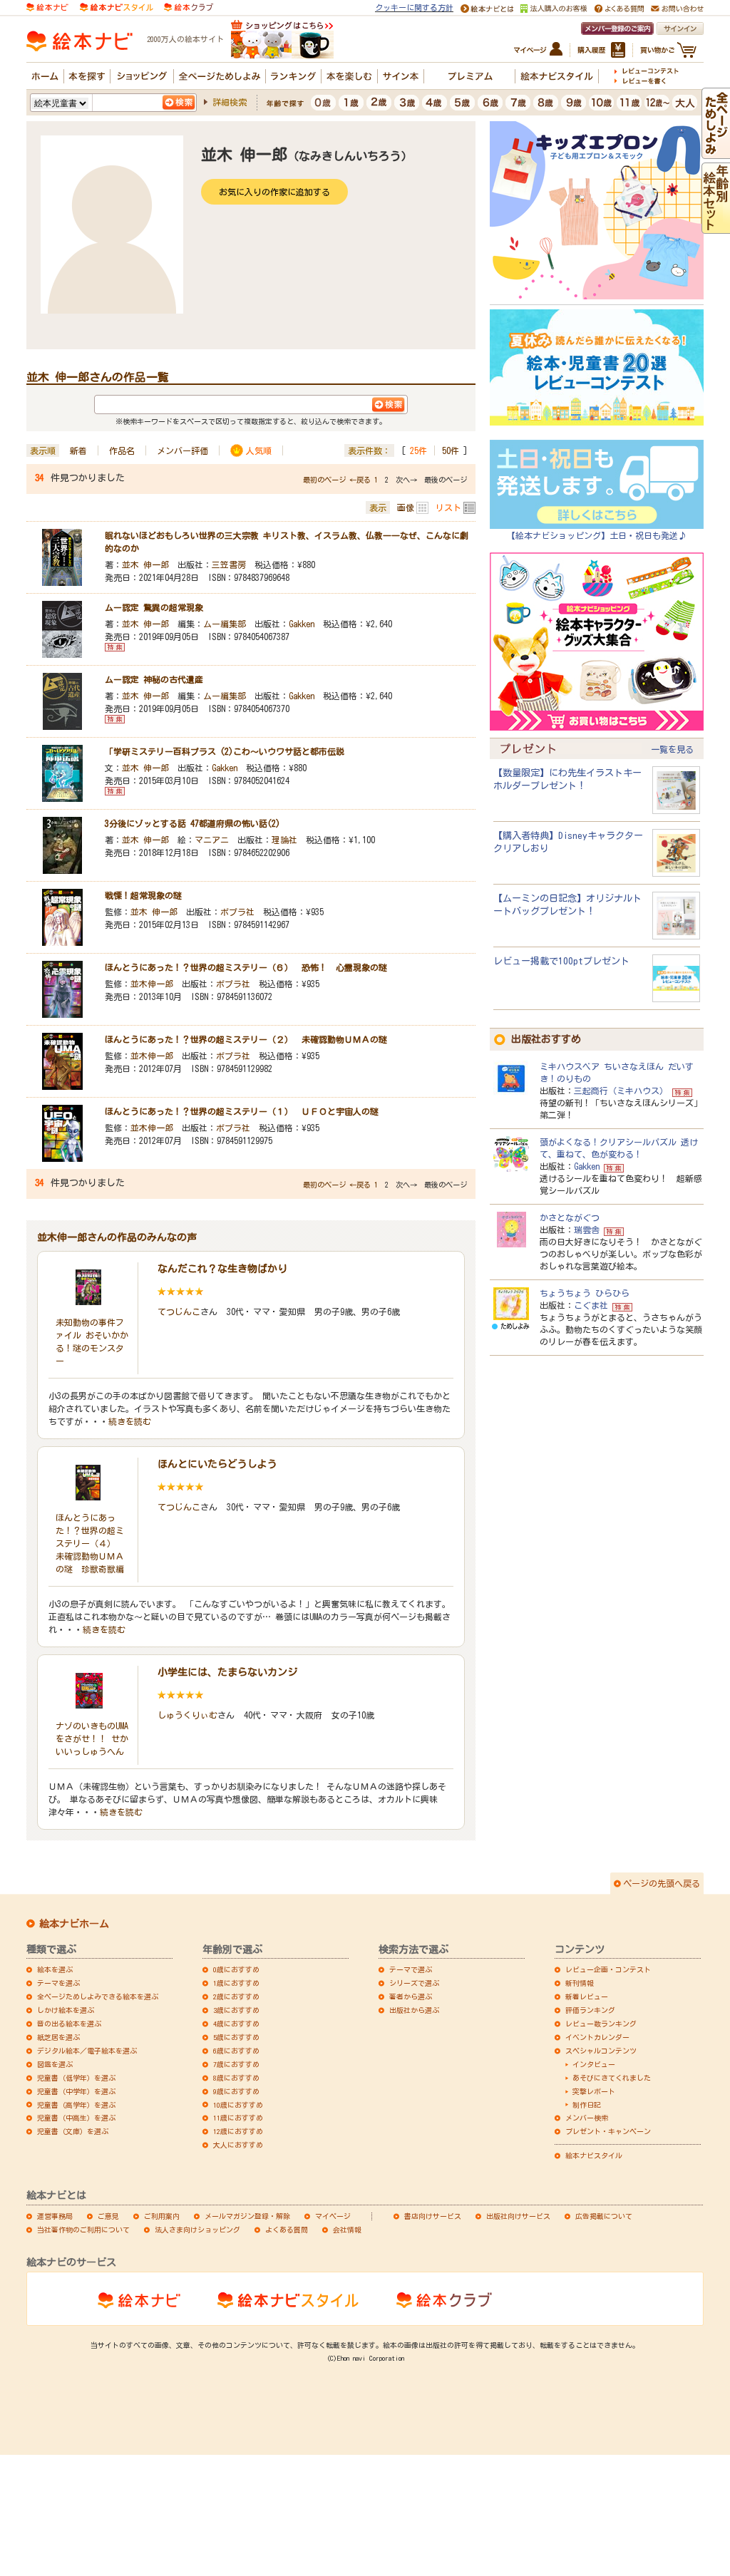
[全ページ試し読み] (716, 152)
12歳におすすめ (238, 2131)
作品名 (122, 450)
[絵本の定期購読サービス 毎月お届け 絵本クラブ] (189, 6)
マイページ (333, 2216)
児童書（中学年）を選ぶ (76, 2091)
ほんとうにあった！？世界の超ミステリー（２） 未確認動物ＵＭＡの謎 (246, 1039)
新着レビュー (587, 1997)
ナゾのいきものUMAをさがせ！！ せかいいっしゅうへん (92, 1738)
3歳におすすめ (236, 2010)
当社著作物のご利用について (83, 2230)
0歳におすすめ (236, 1969)
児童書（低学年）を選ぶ (76, 2078)
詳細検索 (230, 102)
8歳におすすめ (236, 2078)
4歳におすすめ (236, 2024)
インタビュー (594, 2064)
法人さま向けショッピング (197, 2230)
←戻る (360, 480)
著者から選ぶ (411, 1997)
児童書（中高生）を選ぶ (76, 2118)
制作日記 (587, 2105)
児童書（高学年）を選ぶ (76, 2105)
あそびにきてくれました (612, 2078)
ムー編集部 (225, 624)
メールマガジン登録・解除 (247, 2216)
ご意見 (108, 2216)
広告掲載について (604, 2216)
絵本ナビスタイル (594, 2155)
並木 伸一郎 (145, 565)
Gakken (302, 624)
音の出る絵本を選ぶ (69, 2024)
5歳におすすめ (236, 2037)
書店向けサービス (433, 2216)
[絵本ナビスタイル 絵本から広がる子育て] (116, 6)
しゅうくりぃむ (187, 1715)
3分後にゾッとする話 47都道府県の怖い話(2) (192, 823)
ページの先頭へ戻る (662, 1883)
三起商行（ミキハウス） (621, 1091)
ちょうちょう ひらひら (585, 1293)
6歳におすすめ (236, 2051)
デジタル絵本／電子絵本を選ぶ (87, 2051)
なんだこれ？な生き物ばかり (222, 1269)
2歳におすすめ (236, 1997)
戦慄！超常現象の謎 (143, 895)
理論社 (284, 840)
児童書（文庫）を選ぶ (73, 2131)
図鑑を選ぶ (55, 2064)
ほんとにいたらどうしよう (217, 1464)
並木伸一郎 (152, 984)
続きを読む (130, 1421)
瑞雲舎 (587, 1230)
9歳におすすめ (236, 2091)
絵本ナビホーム (74, 1924)
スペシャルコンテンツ (601, 2051)
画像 (406, 508)
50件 (451, 450)
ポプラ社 (237, 912)
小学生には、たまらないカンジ (227, 1672)
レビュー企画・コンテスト (608, 1969)
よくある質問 (287, 2230)
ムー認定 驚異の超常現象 (154, 607)
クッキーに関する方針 (414, 7)
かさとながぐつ (570, 1217)
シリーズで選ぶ (414, 1983)
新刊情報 (580, 1983)
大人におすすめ (238, 2145)
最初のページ (324, 480)
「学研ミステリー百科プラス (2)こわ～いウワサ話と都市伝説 (225, 751)
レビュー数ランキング (601, 2024)
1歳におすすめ (236, 1983)
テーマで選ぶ (411, 1969)
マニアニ (212, 840)
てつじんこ (179, 1312)
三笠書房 (229, 565)
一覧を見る (672, 749)
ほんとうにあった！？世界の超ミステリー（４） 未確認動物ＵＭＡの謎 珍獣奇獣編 (90, 1543)
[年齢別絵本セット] (716, 227)
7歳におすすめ (236, 2064)
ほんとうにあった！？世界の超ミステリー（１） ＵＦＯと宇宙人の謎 (242, 1111)
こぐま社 (591, 1305)
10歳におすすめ (238, 2105)
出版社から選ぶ (414, 2010)
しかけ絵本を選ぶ (66, 2010)
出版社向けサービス (518, 2216)
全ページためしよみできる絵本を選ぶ (98, 1997)
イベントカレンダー (597, 2037)
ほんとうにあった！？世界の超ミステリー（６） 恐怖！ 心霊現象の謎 (246, 967)
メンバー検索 (587, 2118)
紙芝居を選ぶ (58, 2037)
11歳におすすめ (238, 2118)
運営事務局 (55, 2216)
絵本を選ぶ (55, 1969)
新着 (78, 450)
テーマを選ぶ (58, 1983)
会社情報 (347, 2230)
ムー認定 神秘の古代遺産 (154, 679)
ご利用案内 (162, 2216)
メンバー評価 (182, 450)
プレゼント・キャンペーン (608, 2131)
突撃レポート (594, 2091)
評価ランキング (590, 2010)
